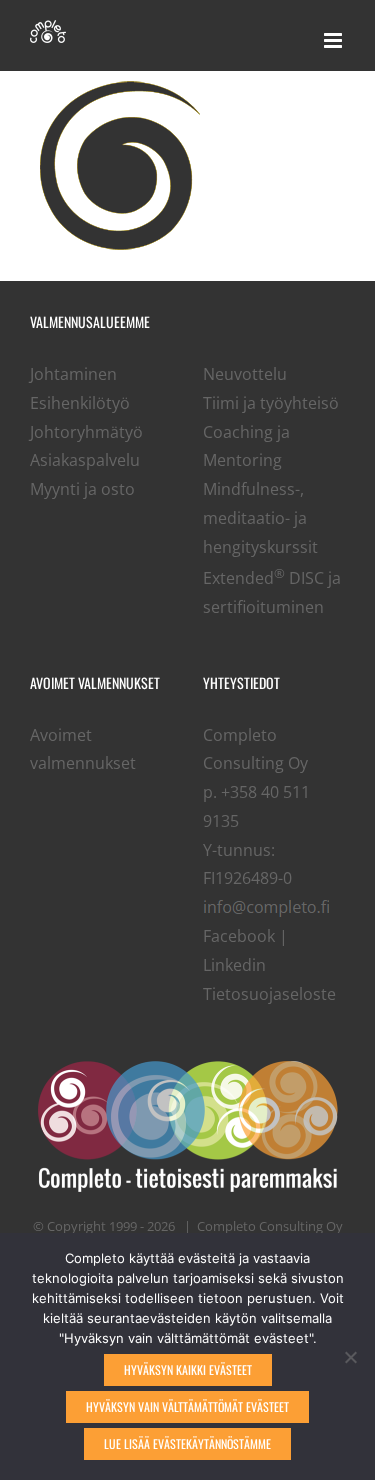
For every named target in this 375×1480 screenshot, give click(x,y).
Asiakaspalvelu (85, 460)
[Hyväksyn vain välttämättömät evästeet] (350, 1357)
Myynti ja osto (82, 489)
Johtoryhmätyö (86, 432)
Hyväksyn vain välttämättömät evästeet (187, 1406)
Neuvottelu (245, 374)
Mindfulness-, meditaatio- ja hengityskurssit (260, 518)
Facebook (239, 936)
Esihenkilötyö (80, 403)
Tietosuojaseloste (269, 994)
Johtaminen (73, 374)
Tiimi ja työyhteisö (271, 403)
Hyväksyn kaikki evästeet (188, 1369)
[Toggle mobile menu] (334, 40)
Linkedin (234, 965)
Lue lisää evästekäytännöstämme (187, 1443)
